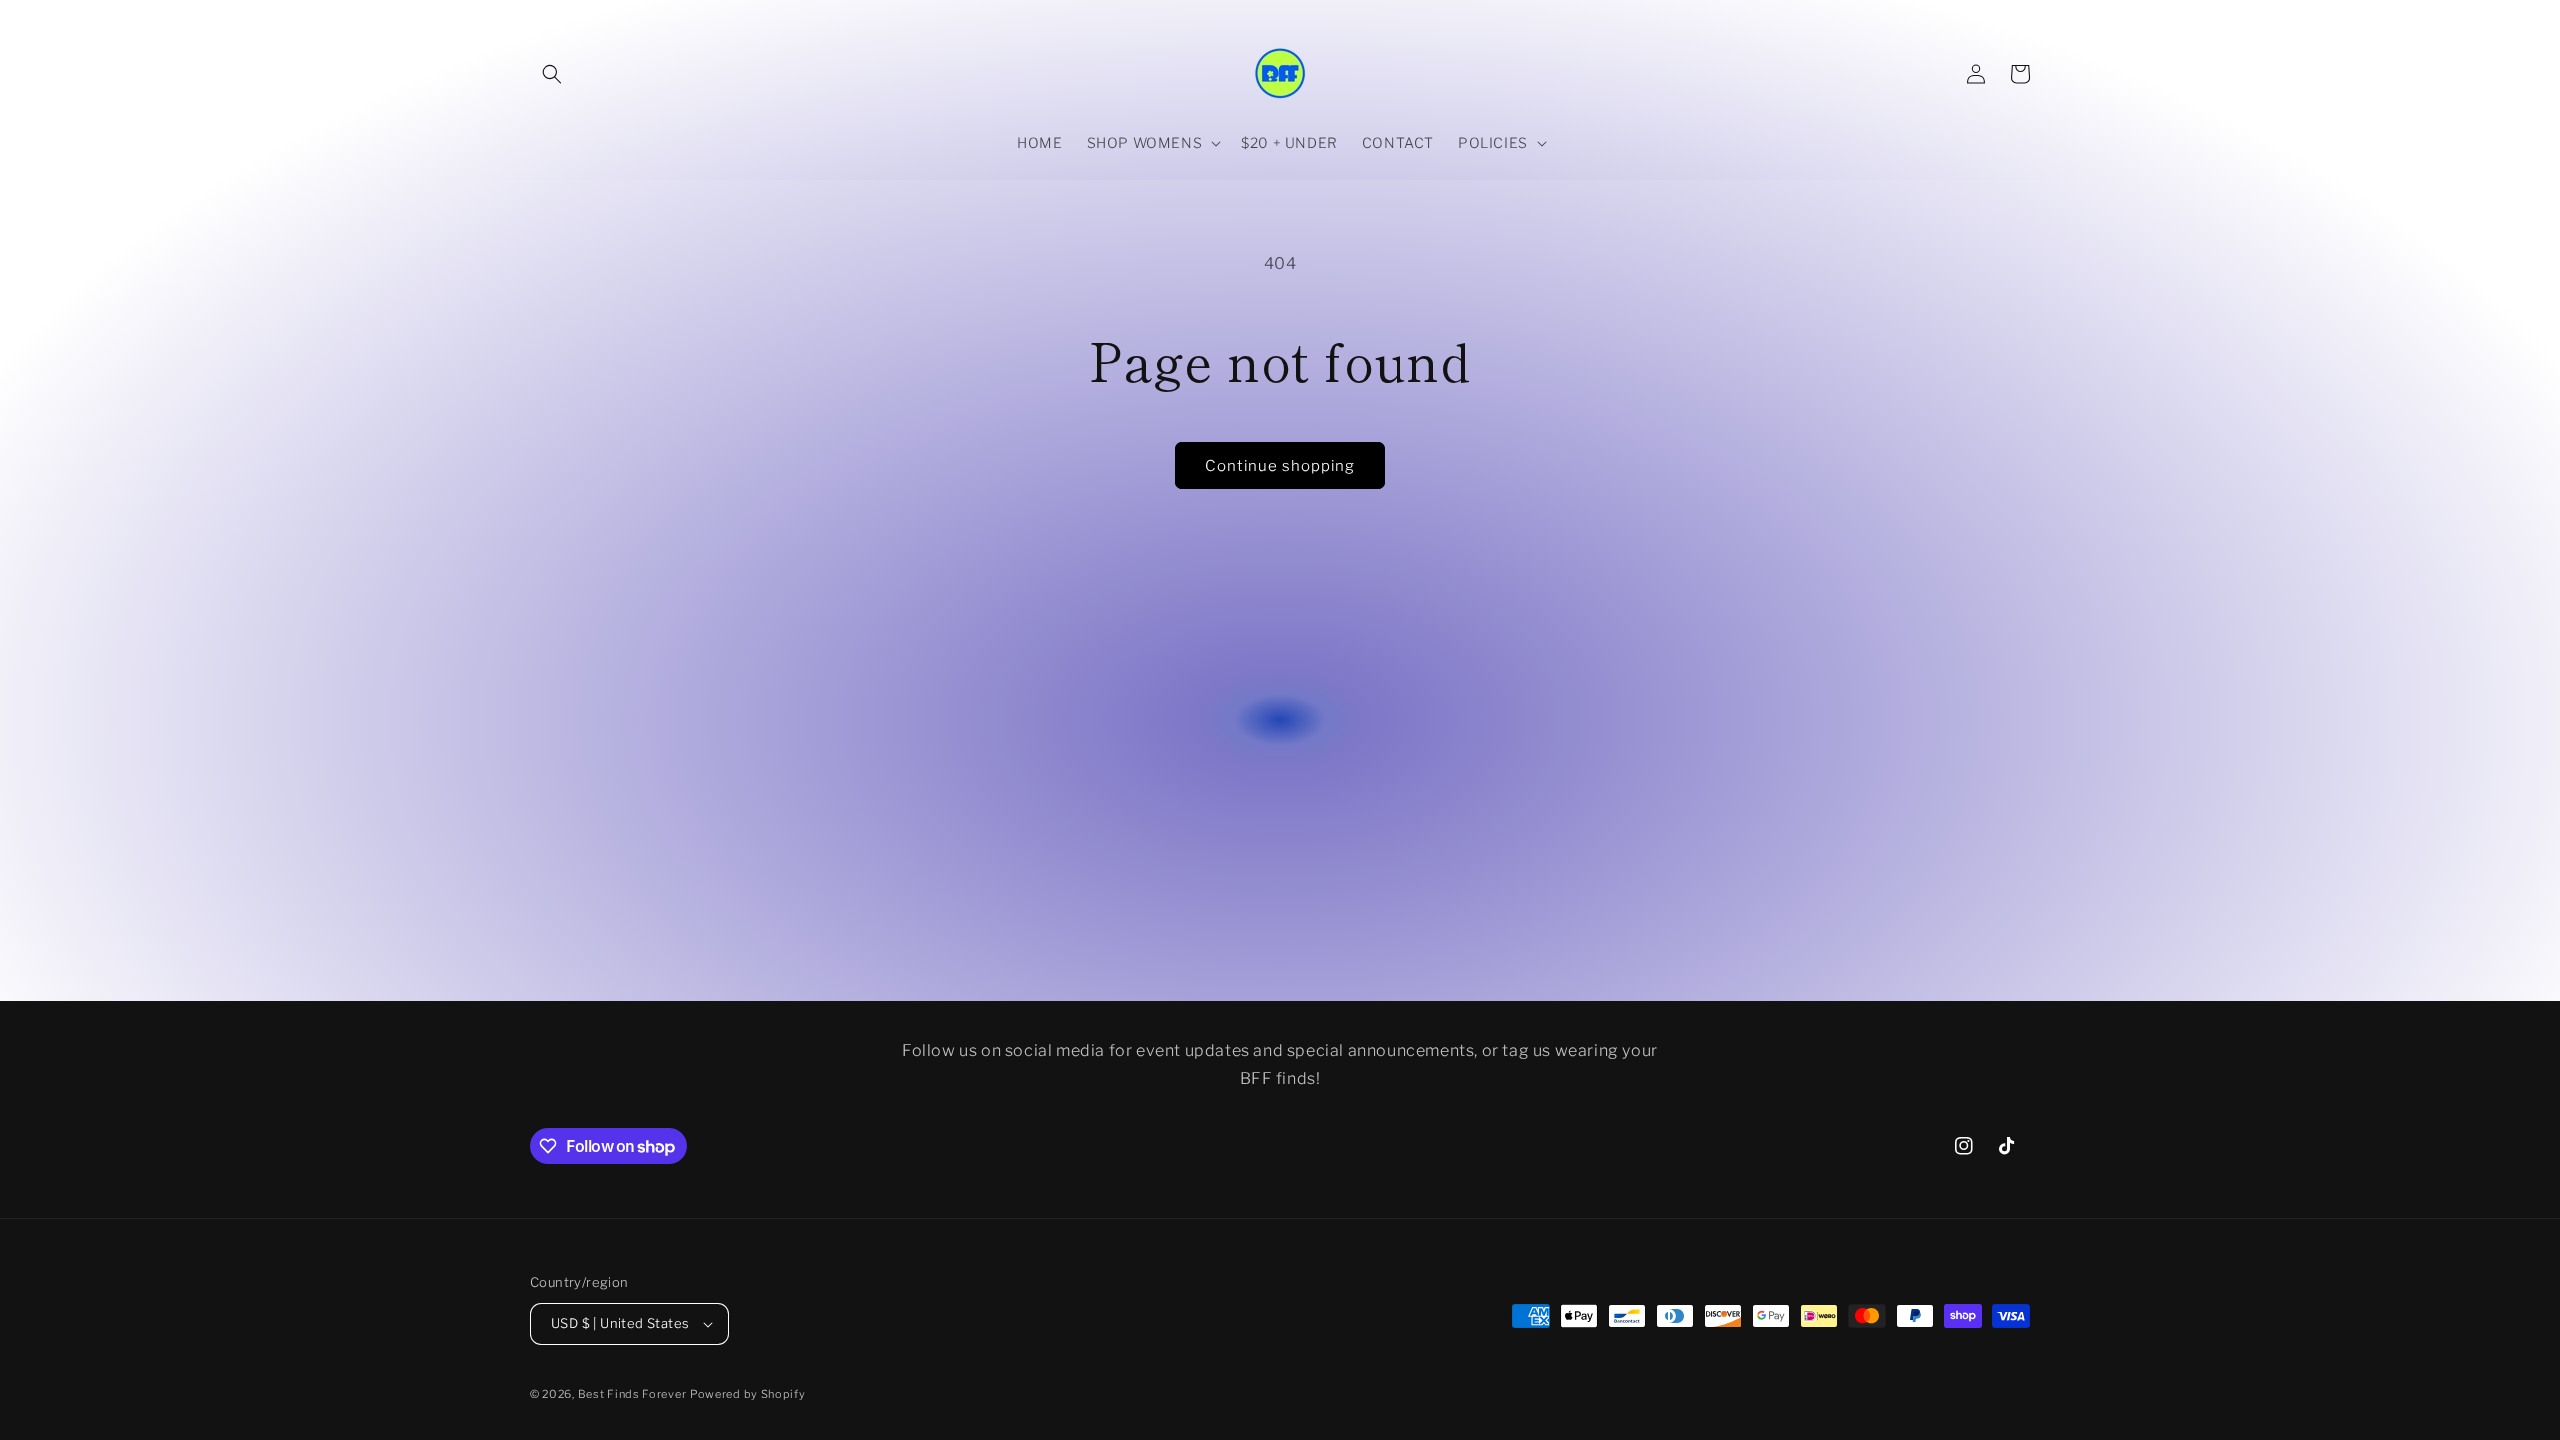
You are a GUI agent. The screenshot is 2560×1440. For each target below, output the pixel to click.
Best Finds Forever (632, 1394)
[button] (552, 74)
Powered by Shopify (748, 1394)
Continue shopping (1280, 466)
